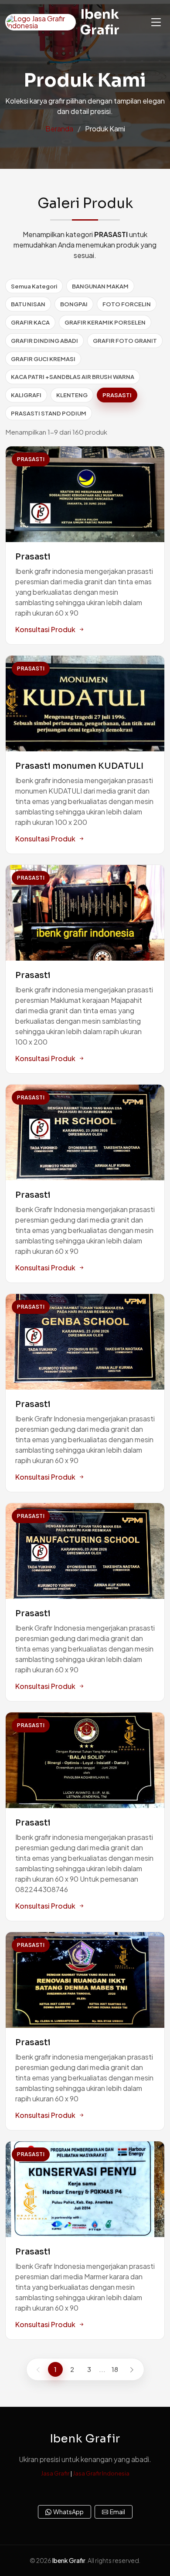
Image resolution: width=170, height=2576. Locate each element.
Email (117, 2512)
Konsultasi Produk (45, 629)
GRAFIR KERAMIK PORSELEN (105, 322)
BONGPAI (74, 304)
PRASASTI (117, 395)
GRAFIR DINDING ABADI (44, 340)
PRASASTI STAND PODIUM (49, 413)
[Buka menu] (156, 22)
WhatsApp (68, 2512)
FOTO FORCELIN (127, 304)
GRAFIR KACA (30, 322)
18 (115, 2369)
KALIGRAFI (26, 395)
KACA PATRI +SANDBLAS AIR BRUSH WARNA (73, 377)
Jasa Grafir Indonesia (101, 2473)
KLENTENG (72, 395)
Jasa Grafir (55, 2473)
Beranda (59, 129)
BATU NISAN (28, 304)
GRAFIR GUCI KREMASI (43, 359)
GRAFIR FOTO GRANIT (125, 340)
